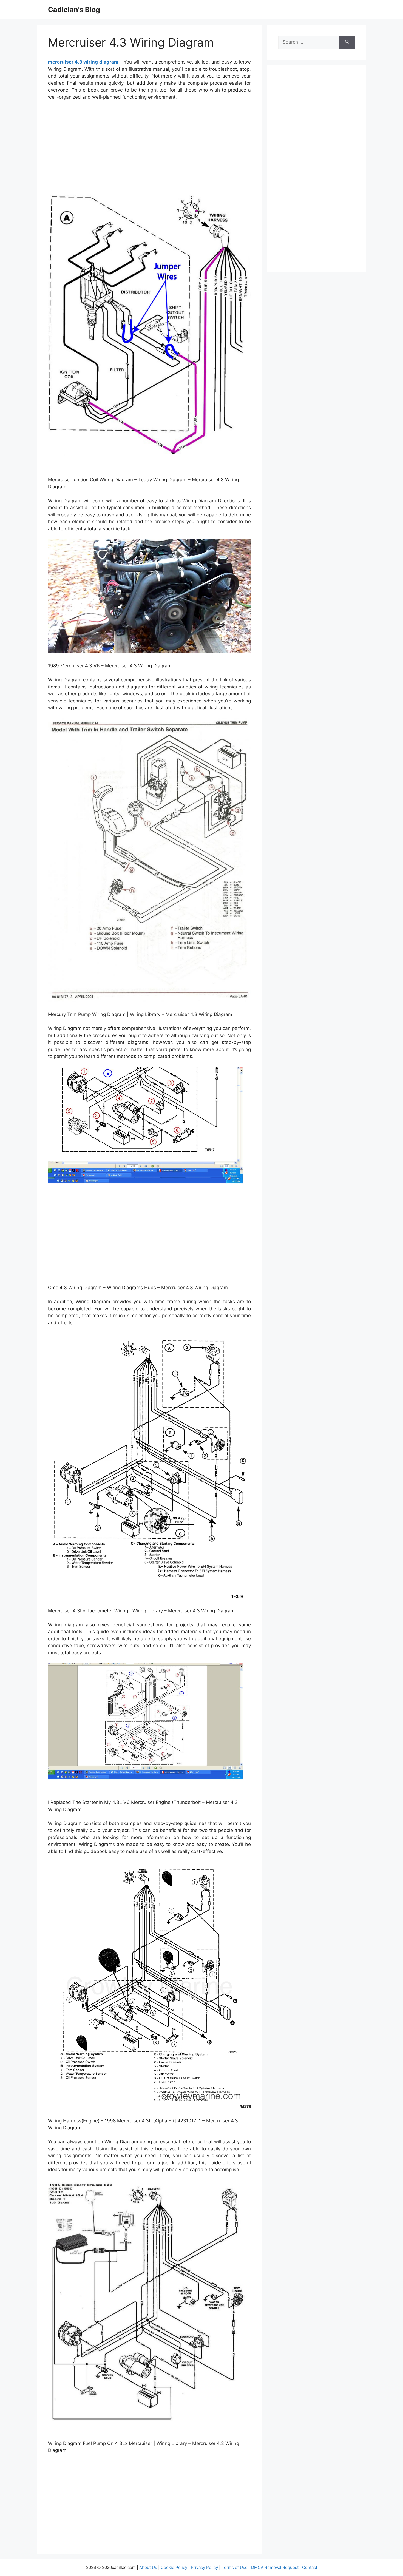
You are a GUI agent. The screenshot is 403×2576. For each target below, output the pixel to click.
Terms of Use (235, 2567)
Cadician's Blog (74, 10)
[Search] (347, 42)
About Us (148, 2567)
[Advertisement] (149, 146)
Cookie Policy (174, 2567)
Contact (310, 2567)
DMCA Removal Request (275, 2567)
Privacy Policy (204, 2567)
